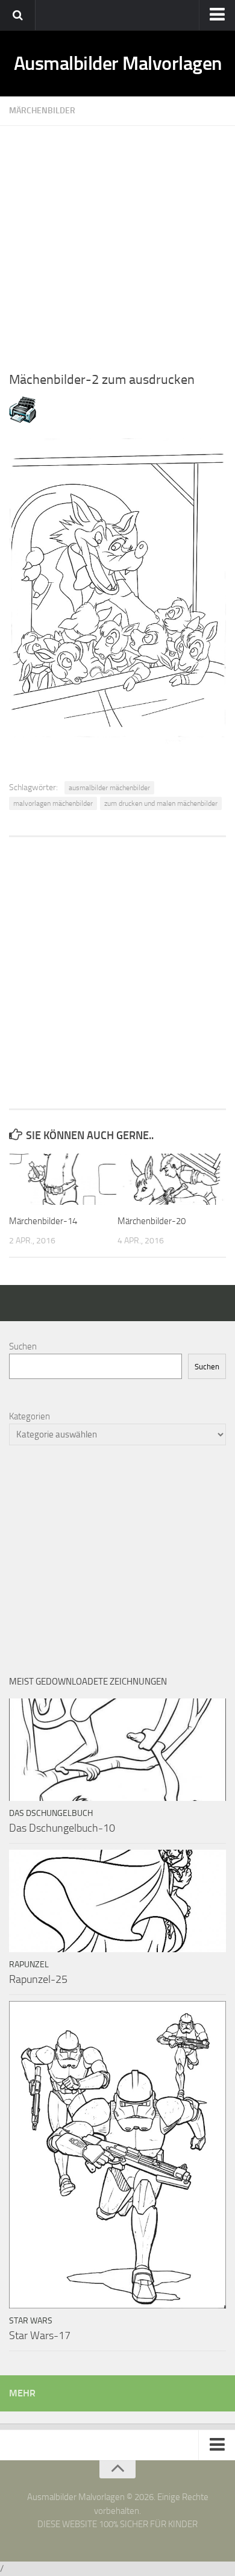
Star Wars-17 (40, 2336)
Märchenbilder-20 (152, 1221)
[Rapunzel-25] (117, 1901)
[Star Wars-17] (117, 2155)
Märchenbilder (42, 111)
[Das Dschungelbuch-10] (117, 1750)
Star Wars (31, 2321)
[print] (23, 420)
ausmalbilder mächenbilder (109, 788)
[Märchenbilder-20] (171, 1179)
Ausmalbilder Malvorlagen (118, 63)
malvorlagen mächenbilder (53, 803)
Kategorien (30, 1416)
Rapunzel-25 (38, 1979)
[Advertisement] (117, 243)
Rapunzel (29, 1965)
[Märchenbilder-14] (63, 1179)
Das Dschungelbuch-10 (62, 1828)
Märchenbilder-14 (43, 1221)
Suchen (23, 1346)
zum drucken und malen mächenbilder (161, 803)
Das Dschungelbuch (51, 1813)
